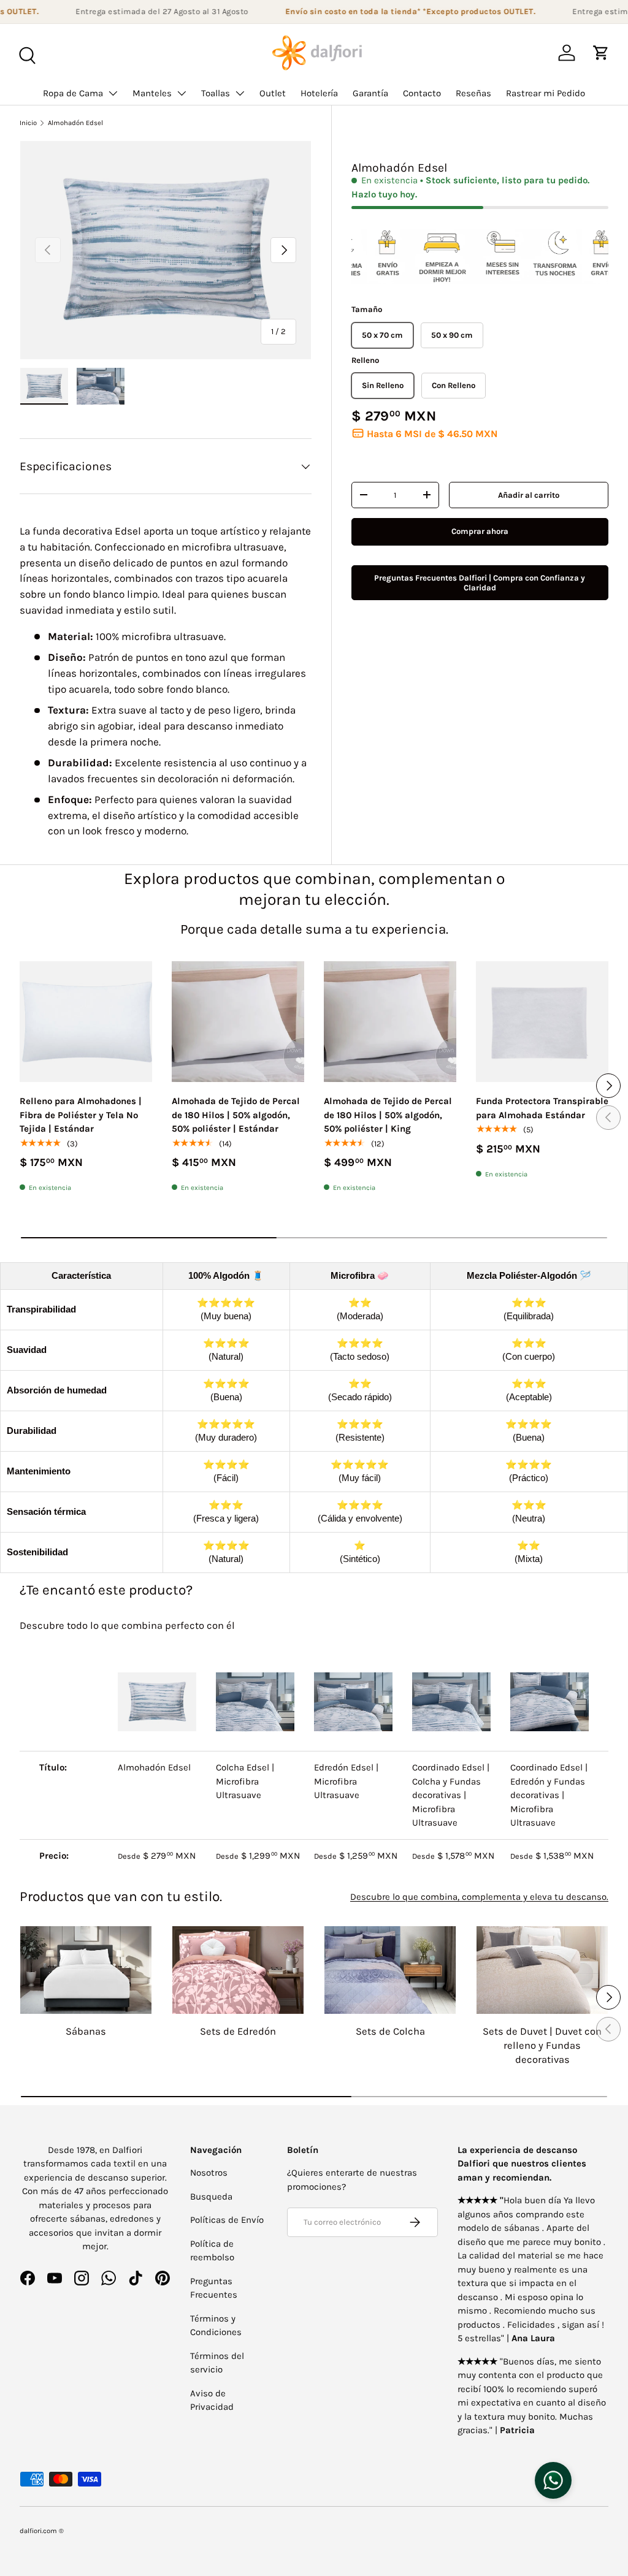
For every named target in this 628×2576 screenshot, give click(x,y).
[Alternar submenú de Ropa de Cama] (113, 93)
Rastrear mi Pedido (546, 93)
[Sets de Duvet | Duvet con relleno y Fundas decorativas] (542, 1970)
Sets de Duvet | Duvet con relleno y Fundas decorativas (542, 2045)
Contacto (422, 93)
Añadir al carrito (529, 495)
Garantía (370, 93)
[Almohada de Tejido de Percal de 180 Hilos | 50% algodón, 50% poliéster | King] (390, 1022)
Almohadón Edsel (75, 123)
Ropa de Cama (73, 93)
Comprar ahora (480, 531)
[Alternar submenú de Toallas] (240, 93)
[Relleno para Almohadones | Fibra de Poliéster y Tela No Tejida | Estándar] (86, 1022)
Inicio (28, 123)
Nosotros (209, 2173)
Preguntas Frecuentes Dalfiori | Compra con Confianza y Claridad (480, 583)
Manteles (152, 93)
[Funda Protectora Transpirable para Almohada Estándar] (542, 1022)
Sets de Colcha (390, 2031)
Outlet (273, 93)
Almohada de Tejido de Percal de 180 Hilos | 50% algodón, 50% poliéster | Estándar (236, 1115)
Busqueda (211, 2197)
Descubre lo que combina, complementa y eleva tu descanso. (479, 1897)
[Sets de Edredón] (238, 1970)
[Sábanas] (86, 1970)
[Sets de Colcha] (390, 1970)
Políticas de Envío (227, 2220)
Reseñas (473, 93)
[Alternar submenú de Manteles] (182, 93)
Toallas (216, 93)
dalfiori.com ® (42, 2531)
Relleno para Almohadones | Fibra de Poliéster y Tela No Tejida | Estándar (81, 1115)
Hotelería (319, 93)
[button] (601, 53)
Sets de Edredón (238, 2031)
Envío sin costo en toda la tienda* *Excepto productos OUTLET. (390, 11)
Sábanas (86, 2031)
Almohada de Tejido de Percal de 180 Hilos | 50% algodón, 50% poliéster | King (388, 1115)
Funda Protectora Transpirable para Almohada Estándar (542, 1108)
